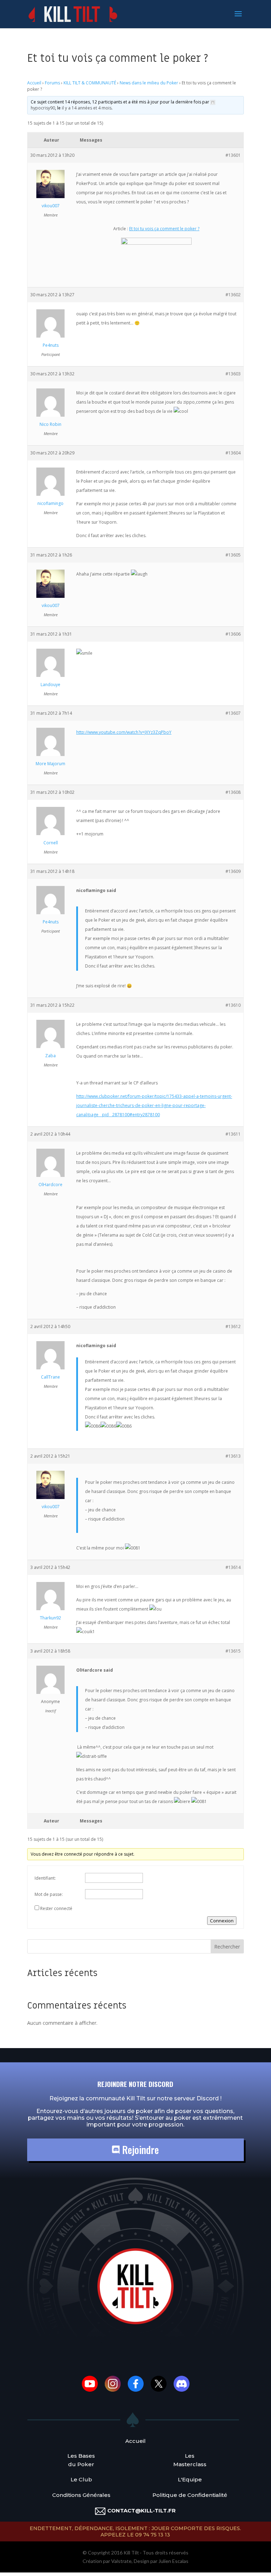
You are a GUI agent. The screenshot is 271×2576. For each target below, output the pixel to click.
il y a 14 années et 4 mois (87, 108)
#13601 (233, 155)
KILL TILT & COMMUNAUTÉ (90, 83)
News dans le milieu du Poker (149, 83)
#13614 (233, 1567)
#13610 (233, 1005)
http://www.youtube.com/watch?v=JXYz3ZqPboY (124, 732)
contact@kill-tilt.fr (141, 2510)
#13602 (233, 295)
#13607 (233, 713)
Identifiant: (45, 1878)
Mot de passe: (49, 1894)
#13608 (233, 792)
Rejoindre (139, 2150)
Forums (52, 83)
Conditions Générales (81, 2495)
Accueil (34, 83)
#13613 (233, 1456)
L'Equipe (190, 2479)
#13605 (233, 555)
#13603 (233, 374)
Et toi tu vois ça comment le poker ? (164, 229)
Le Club (81, 2479)
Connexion (222, 1921)
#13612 (233, 1326)
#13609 (233, 871)
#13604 (233, 453)
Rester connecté (56, 1908)
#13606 (233, 634)
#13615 (233, 1651)
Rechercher (227, 1947)
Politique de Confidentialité (190, 2495)
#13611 (233, 1134)
